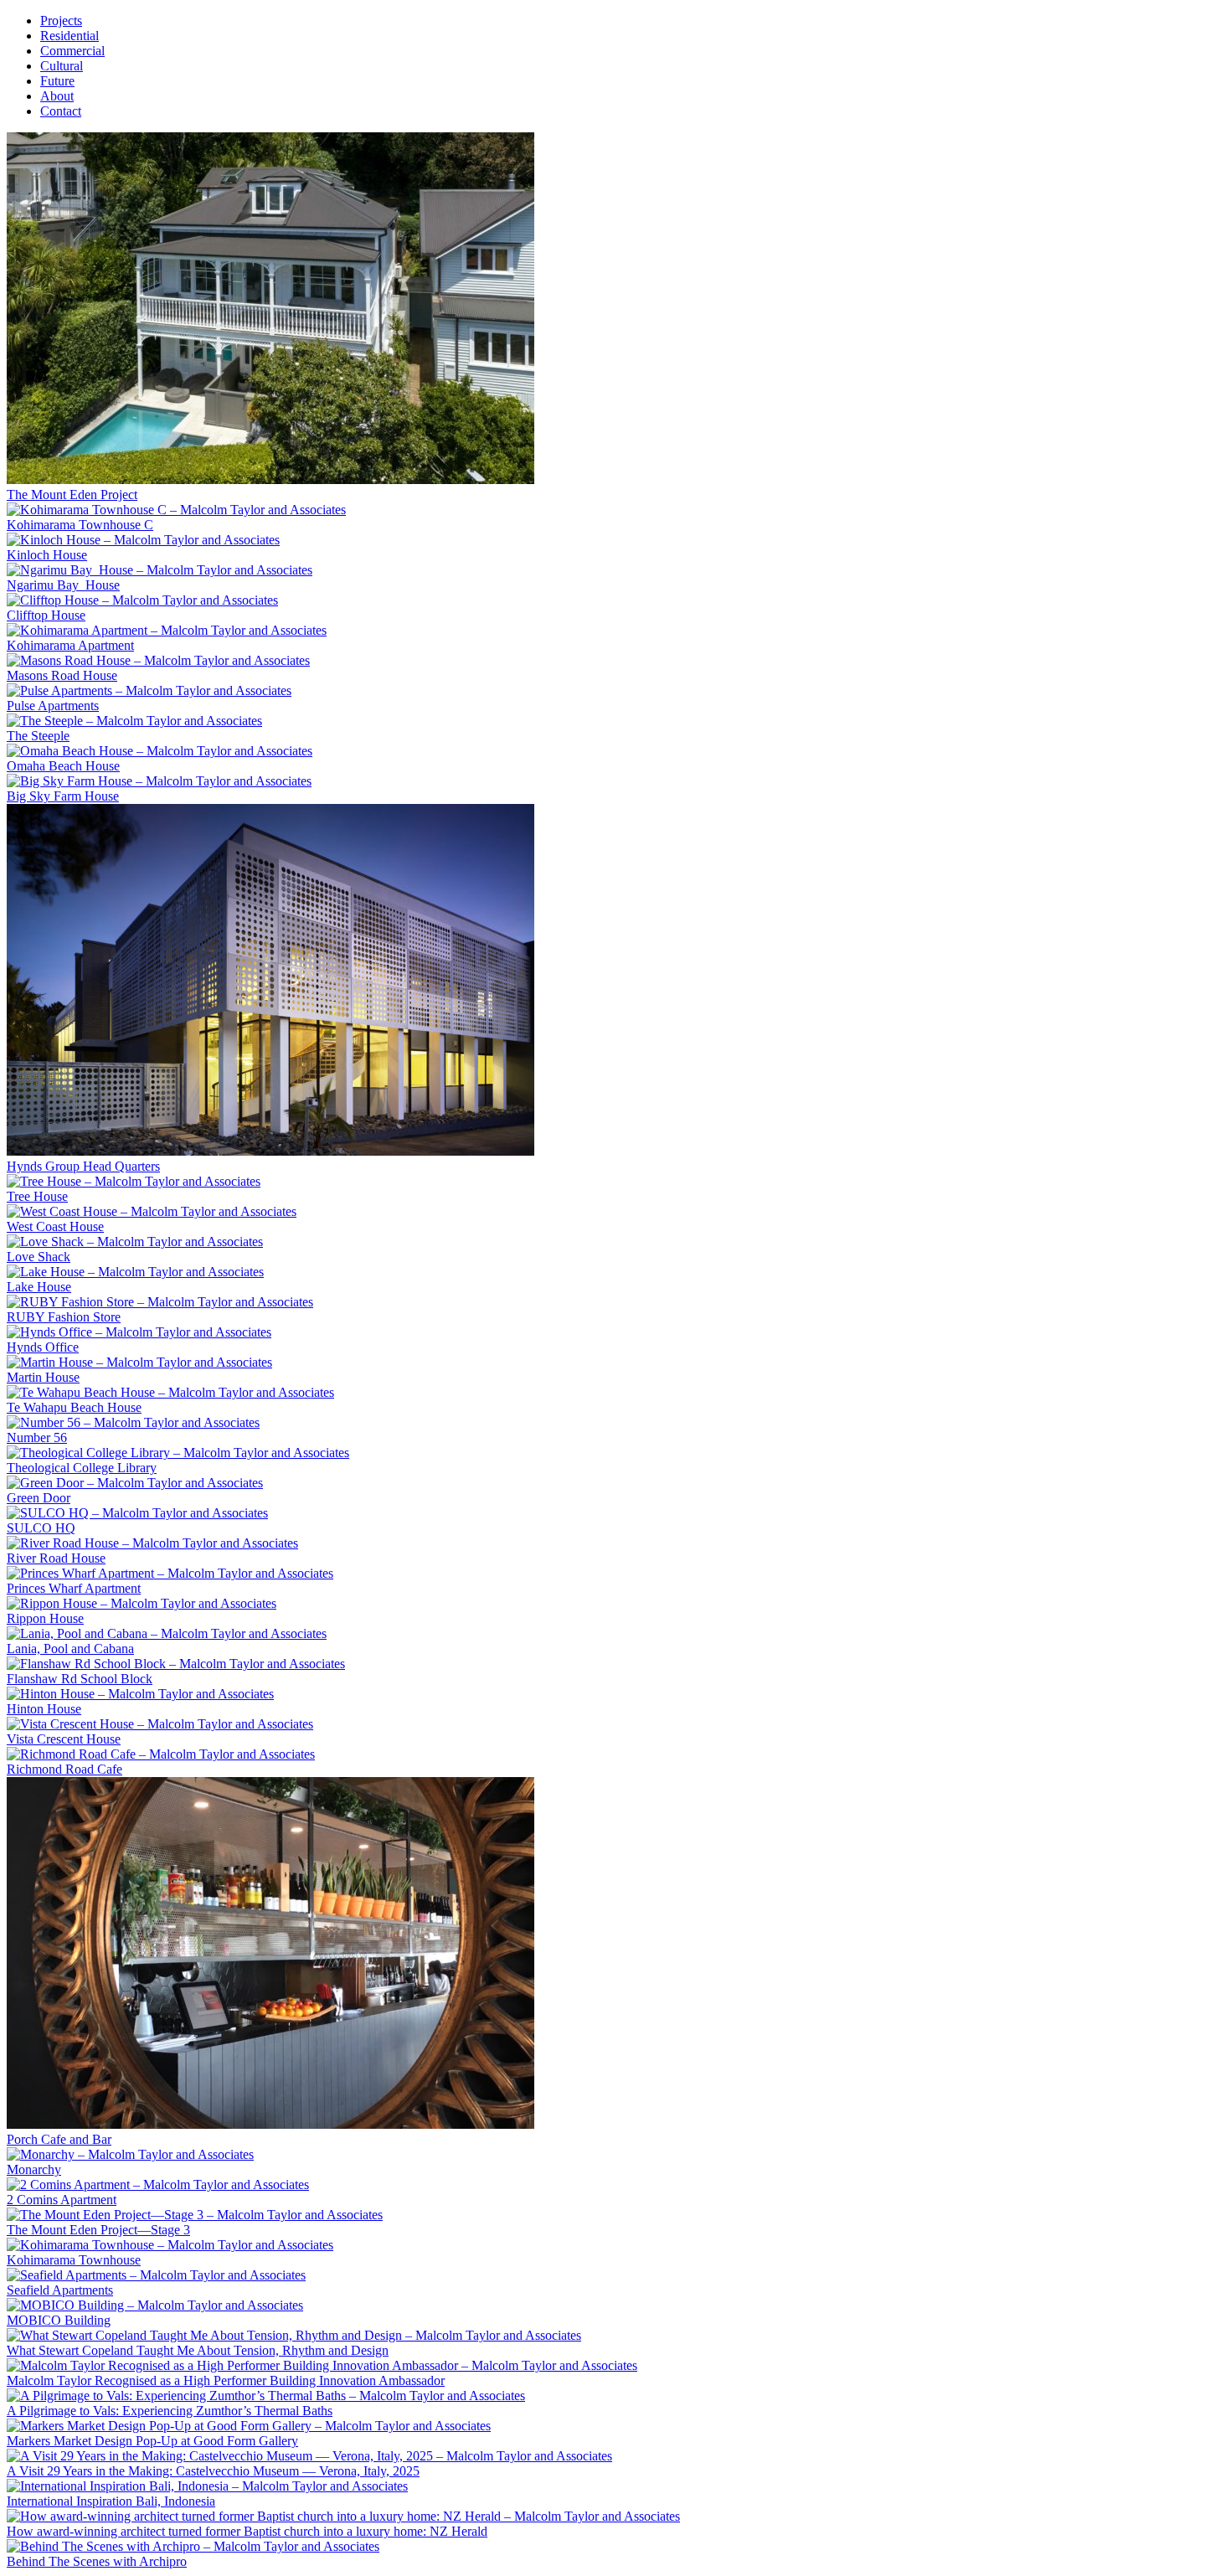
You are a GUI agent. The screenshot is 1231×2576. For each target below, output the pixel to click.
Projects (61, 21)
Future (57, 81)
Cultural (62, 66)
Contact (61, 111)
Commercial (72, 51)
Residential (70, 36)
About (57, 96)
